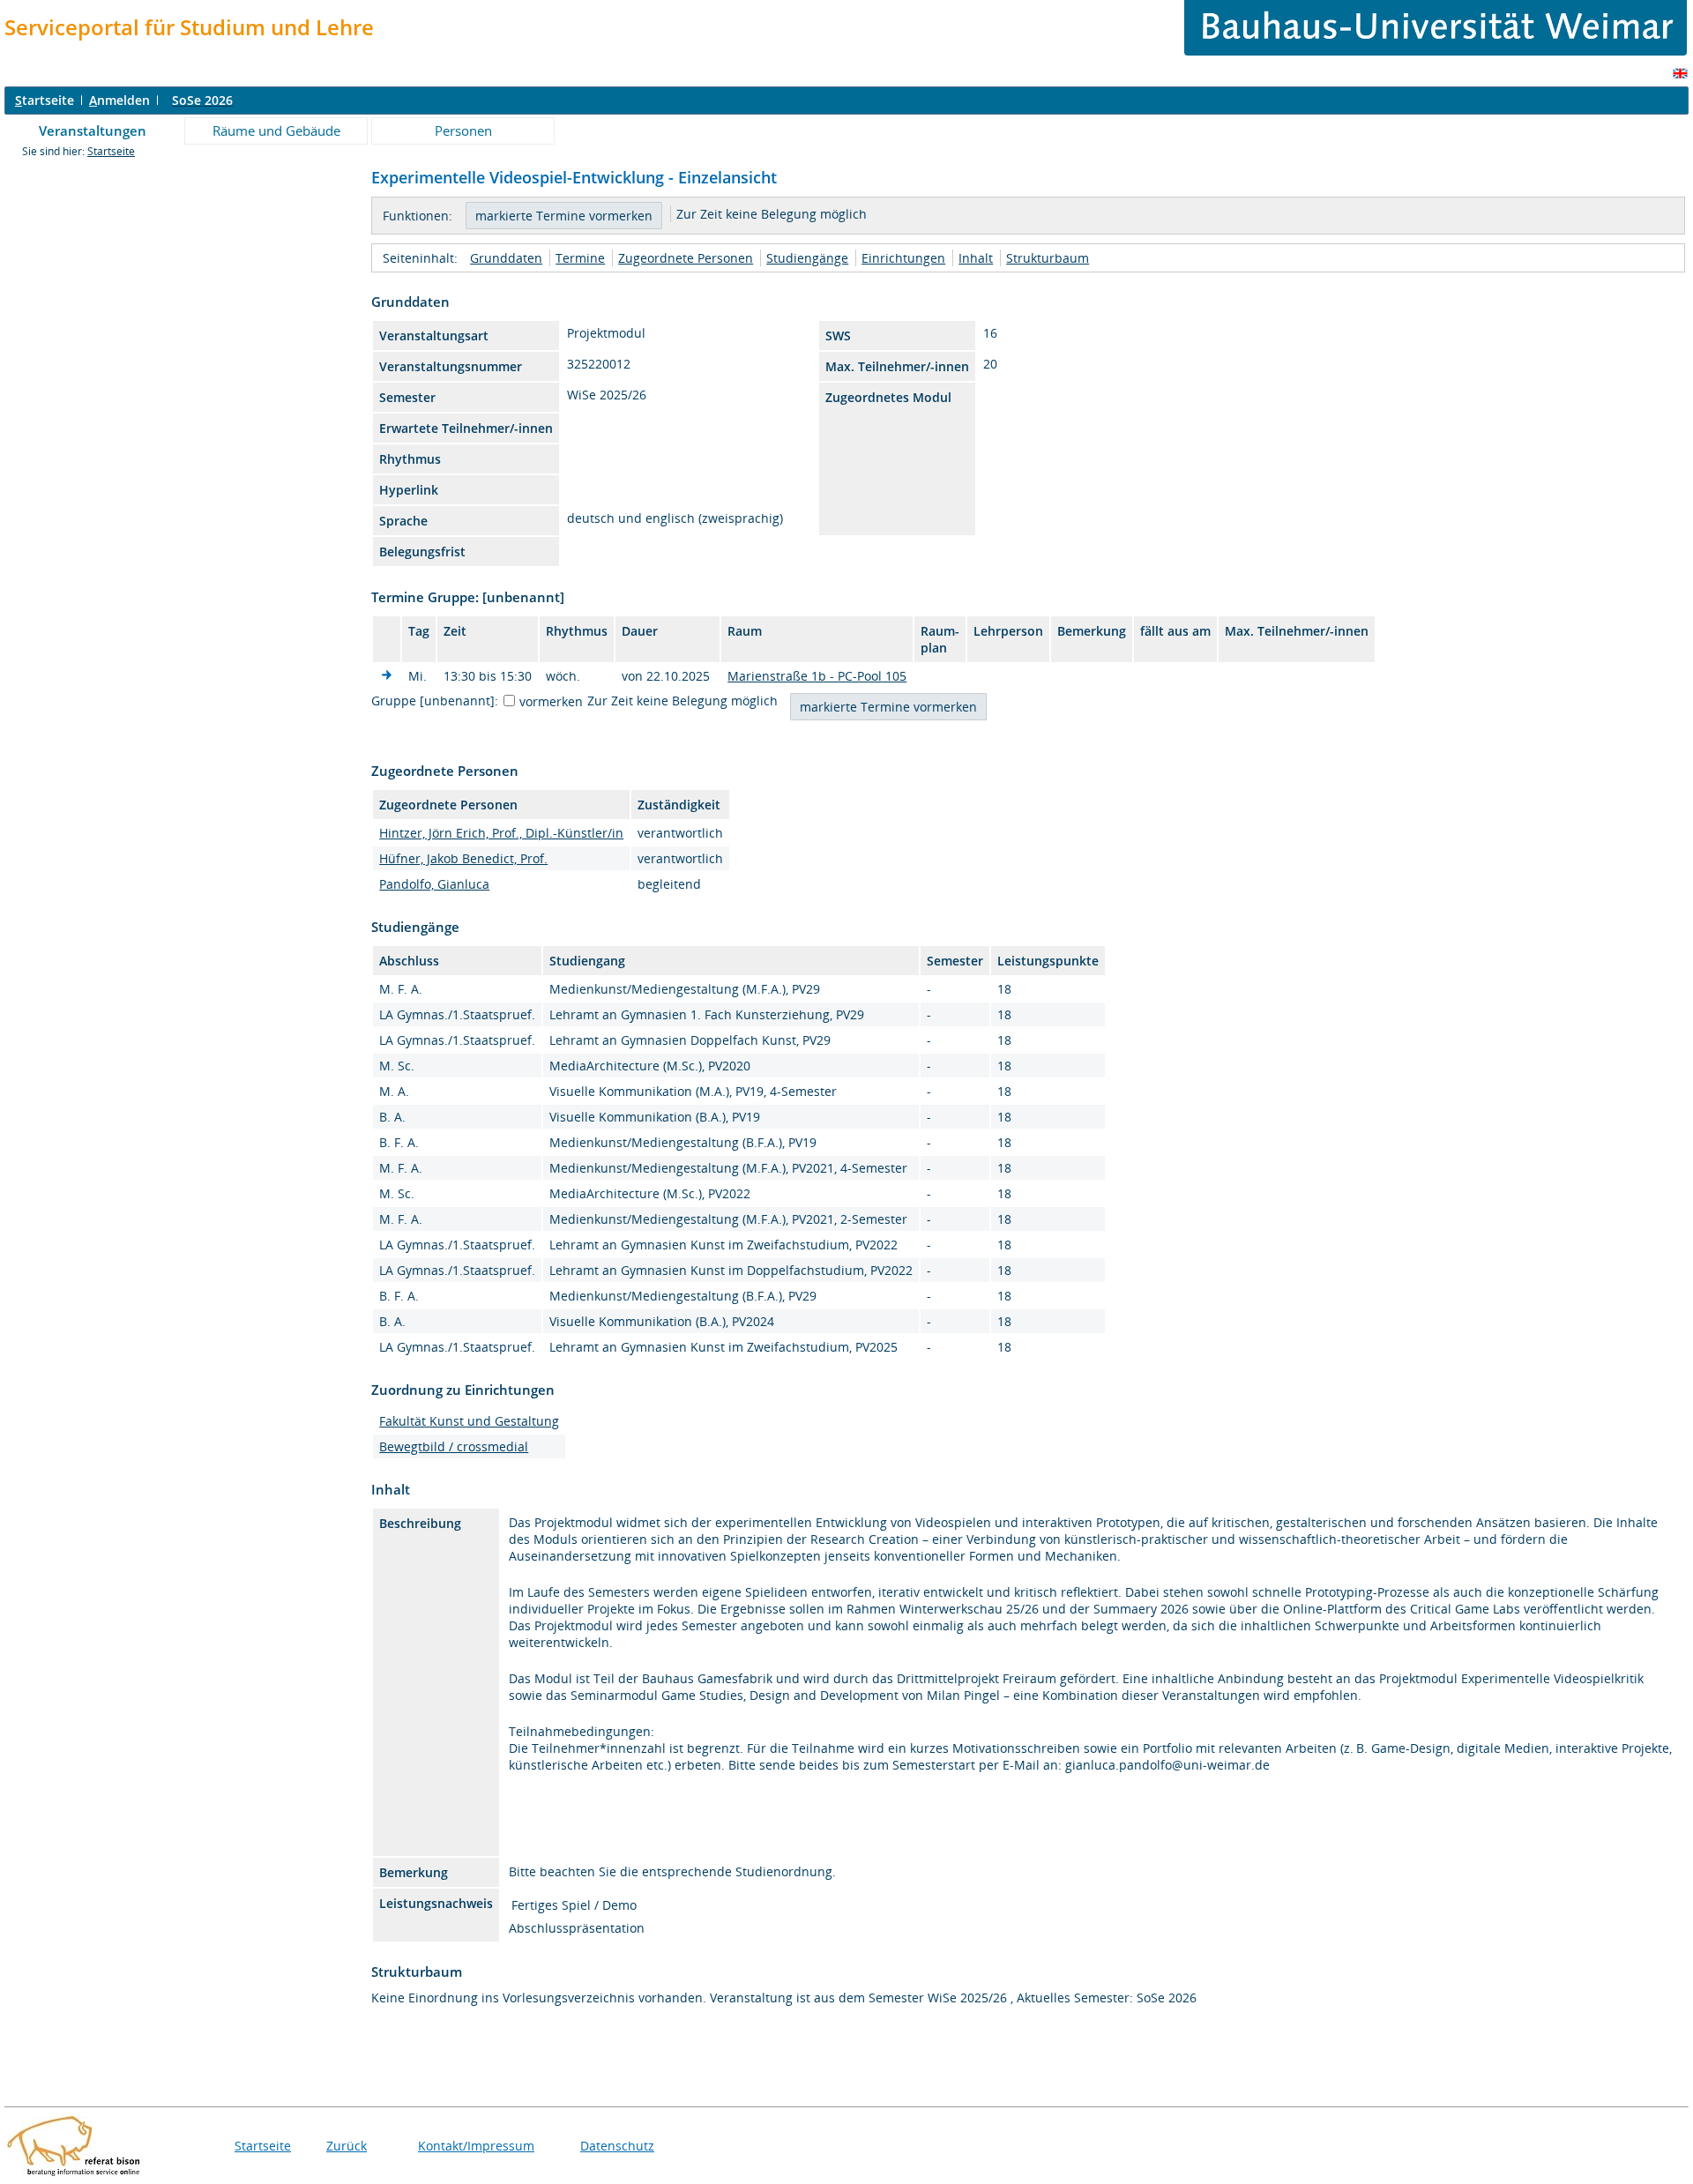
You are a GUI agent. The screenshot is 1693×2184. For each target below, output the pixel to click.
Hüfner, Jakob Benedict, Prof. (463, 858)
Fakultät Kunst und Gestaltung (469, 1421)
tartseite (45, 100)
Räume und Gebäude (276, 130)
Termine (580, 258)
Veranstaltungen (93, 130)
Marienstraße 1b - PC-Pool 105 (817, 676)
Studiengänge (807, 258)
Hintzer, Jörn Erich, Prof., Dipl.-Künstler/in (501, 833)
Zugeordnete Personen (686, 258)
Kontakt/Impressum (476, 2146)
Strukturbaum (1048, 258)
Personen (463, 130)
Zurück (347, 2146)
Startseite (111, 151)
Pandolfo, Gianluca (434, 884)
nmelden (119, 100)
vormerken (551, 701)
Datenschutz (617, 2146)
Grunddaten (506, 258)
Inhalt (976, 258)
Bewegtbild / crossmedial (454, 1446)
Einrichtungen (903, 258)
